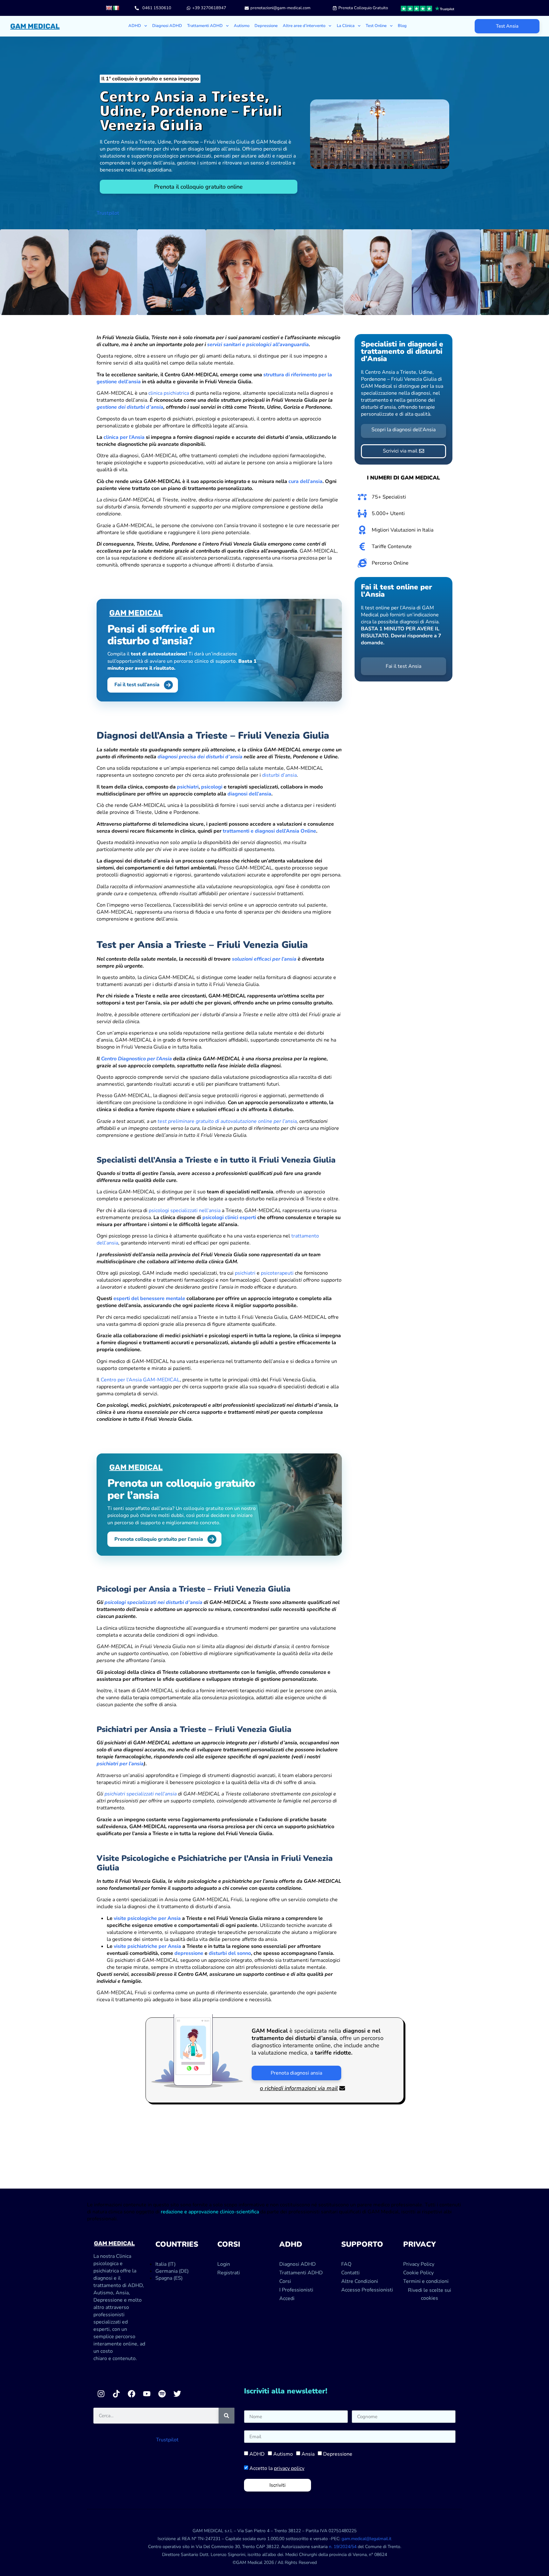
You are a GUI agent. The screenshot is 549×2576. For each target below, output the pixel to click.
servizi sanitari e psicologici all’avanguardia (258, 345)
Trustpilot (108, 213)
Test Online (376, 26)
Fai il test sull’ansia (137, 685)
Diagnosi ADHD (167, 26)
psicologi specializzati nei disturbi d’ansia (153, 1602)
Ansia (308, 2454)
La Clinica (346, 26)
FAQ (346, 2264)
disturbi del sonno (230, 1953)
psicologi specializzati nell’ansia (185, 1211)
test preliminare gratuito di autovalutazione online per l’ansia (227, 1121)
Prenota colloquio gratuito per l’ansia (159, 1539)
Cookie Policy (418, 2273)
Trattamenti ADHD (205, 26)
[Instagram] (101, 2394)
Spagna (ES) (169, 2278)
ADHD (257, 2454)
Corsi (285, 2281)
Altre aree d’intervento (304, 26)
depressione (189, 1953)
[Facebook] (132, 2394)
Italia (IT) (166, 2264)
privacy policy (289, 2468)
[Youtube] (147, 2394)
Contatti (350, 2273)
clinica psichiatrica (169, 393)
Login (224, 2264)
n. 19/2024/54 (343, 2547)
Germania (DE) (172, 2271)
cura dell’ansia (305, 481)
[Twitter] (177, 2394)
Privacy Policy (419, 2264)
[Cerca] (227, 2416)
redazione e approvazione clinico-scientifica (210, 2212)
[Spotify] (162, 2394)
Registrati (229, 2273)
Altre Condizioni (360, 2281)
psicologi (212, 787)
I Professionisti (296, 2290)
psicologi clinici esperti (229, 1218)
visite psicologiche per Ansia (147, 1918)
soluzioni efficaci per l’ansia (264, 959)
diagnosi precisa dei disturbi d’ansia (200, 757)
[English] (109, 8)
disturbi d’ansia (279, 775)
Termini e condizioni (426, 2281)
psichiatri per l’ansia (120, 1764)
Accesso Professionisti (367, 2290)
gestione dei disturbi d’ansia (130, 407)
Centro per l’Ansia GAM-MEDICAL (140, 1380)
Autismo (242, 26)
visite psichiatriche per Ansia (147, 1946)
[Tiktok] (116, 2394)
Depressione (266, 26)
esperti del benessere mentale (149, 1298)
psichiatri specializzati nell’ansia (141, 1794)
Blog (402, 26)
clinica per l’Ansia (124, 437)
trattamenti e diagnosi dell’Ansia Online (269, 831)
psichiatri (188, 787)
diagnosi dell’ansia (249, 794)
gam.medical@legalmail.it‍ (366, 2539)
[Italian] (116, 8)
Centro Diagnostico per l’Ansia (136, 1059)
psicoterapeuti (277, 1273)
